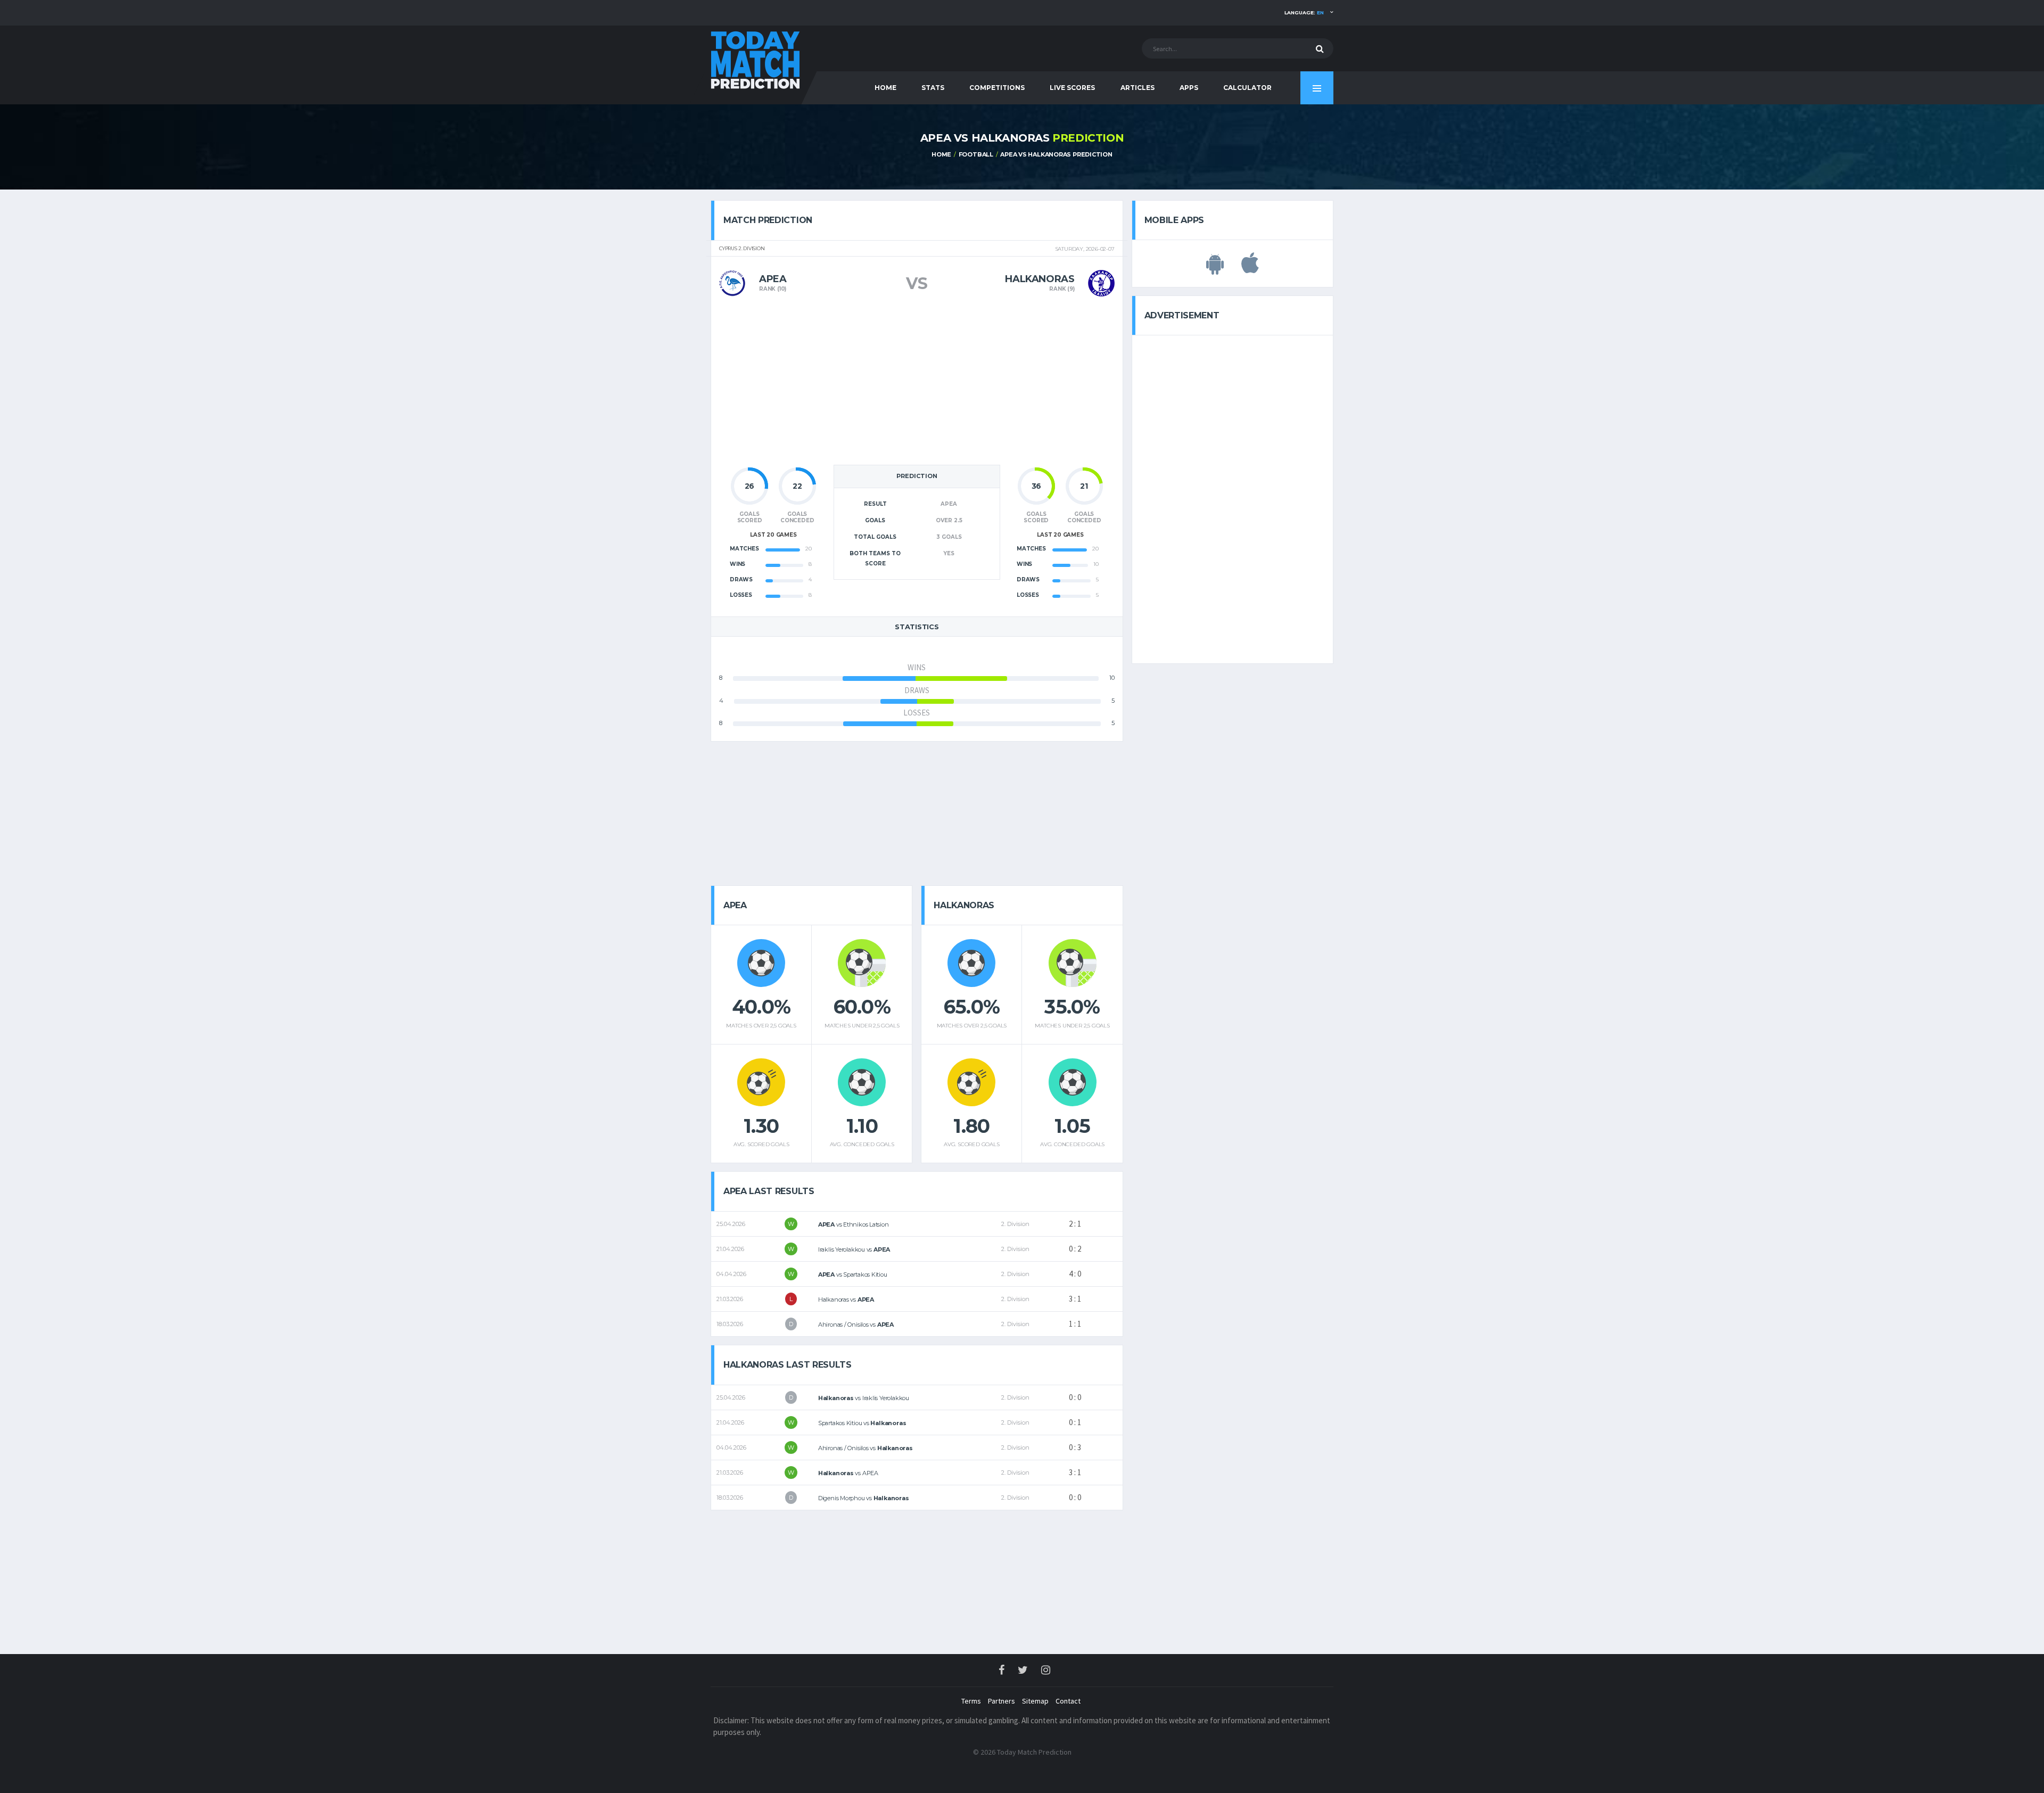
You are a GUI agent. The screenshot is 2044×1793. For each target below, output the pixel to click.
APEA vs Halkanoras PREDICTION (1056, 154)
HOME (885, 88)
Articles (1138, 88)
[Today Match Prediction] (756, 59)
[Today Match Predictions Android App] (1215, 269)
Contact (1068, 1701)
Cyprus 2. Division (742, 249)
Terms (971, 1701)
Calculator (1247, 88)
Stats (933, 88)
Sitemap (1035, 1701)
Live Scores (1072, 88)
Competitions (997, 88)
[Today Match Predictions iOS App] (1250, 269)
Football (976, 154)
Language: (1304, 13)
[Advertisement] (917, 384)
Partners (1002, 1701)
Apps (1189, 88)
